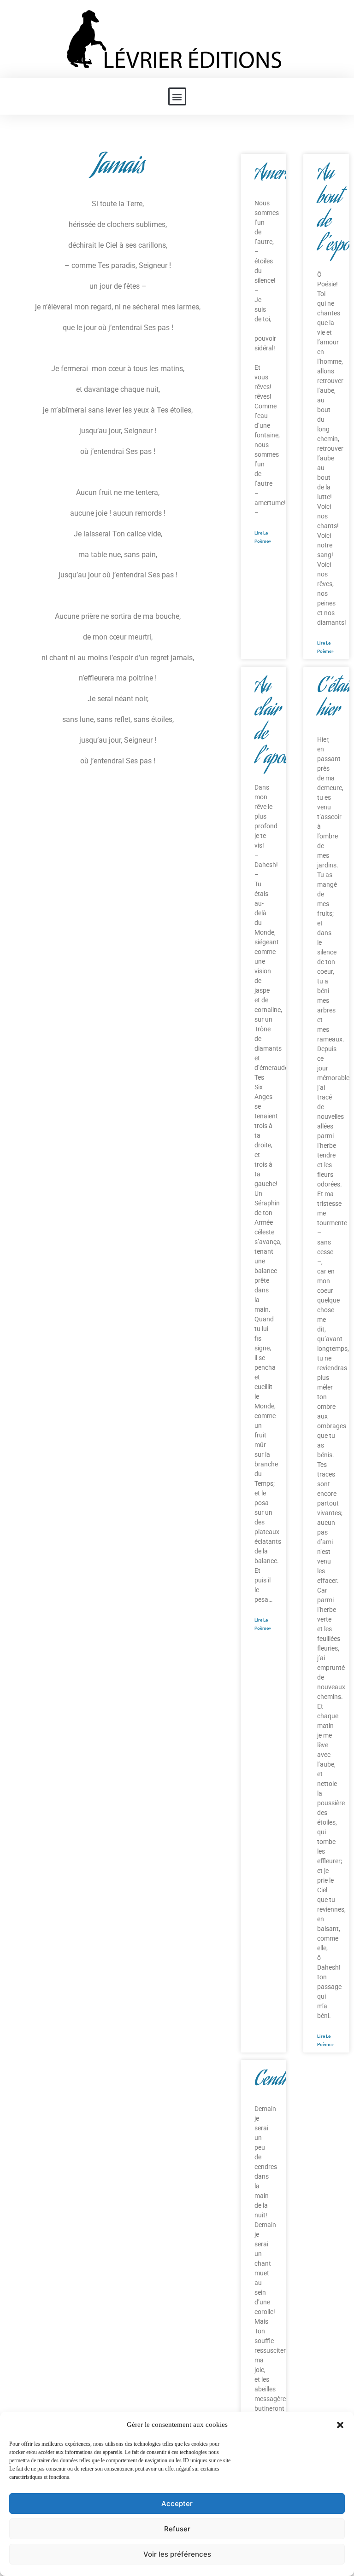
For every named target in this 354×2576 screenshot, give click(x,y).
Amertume (283, 175)
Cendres (277, 2081)
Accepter (177, 2503)
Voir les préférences (177, 2554)
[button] (340, 2425)
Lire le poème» (263, 537)
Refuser (177, 2529)
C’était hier (334, 700)
